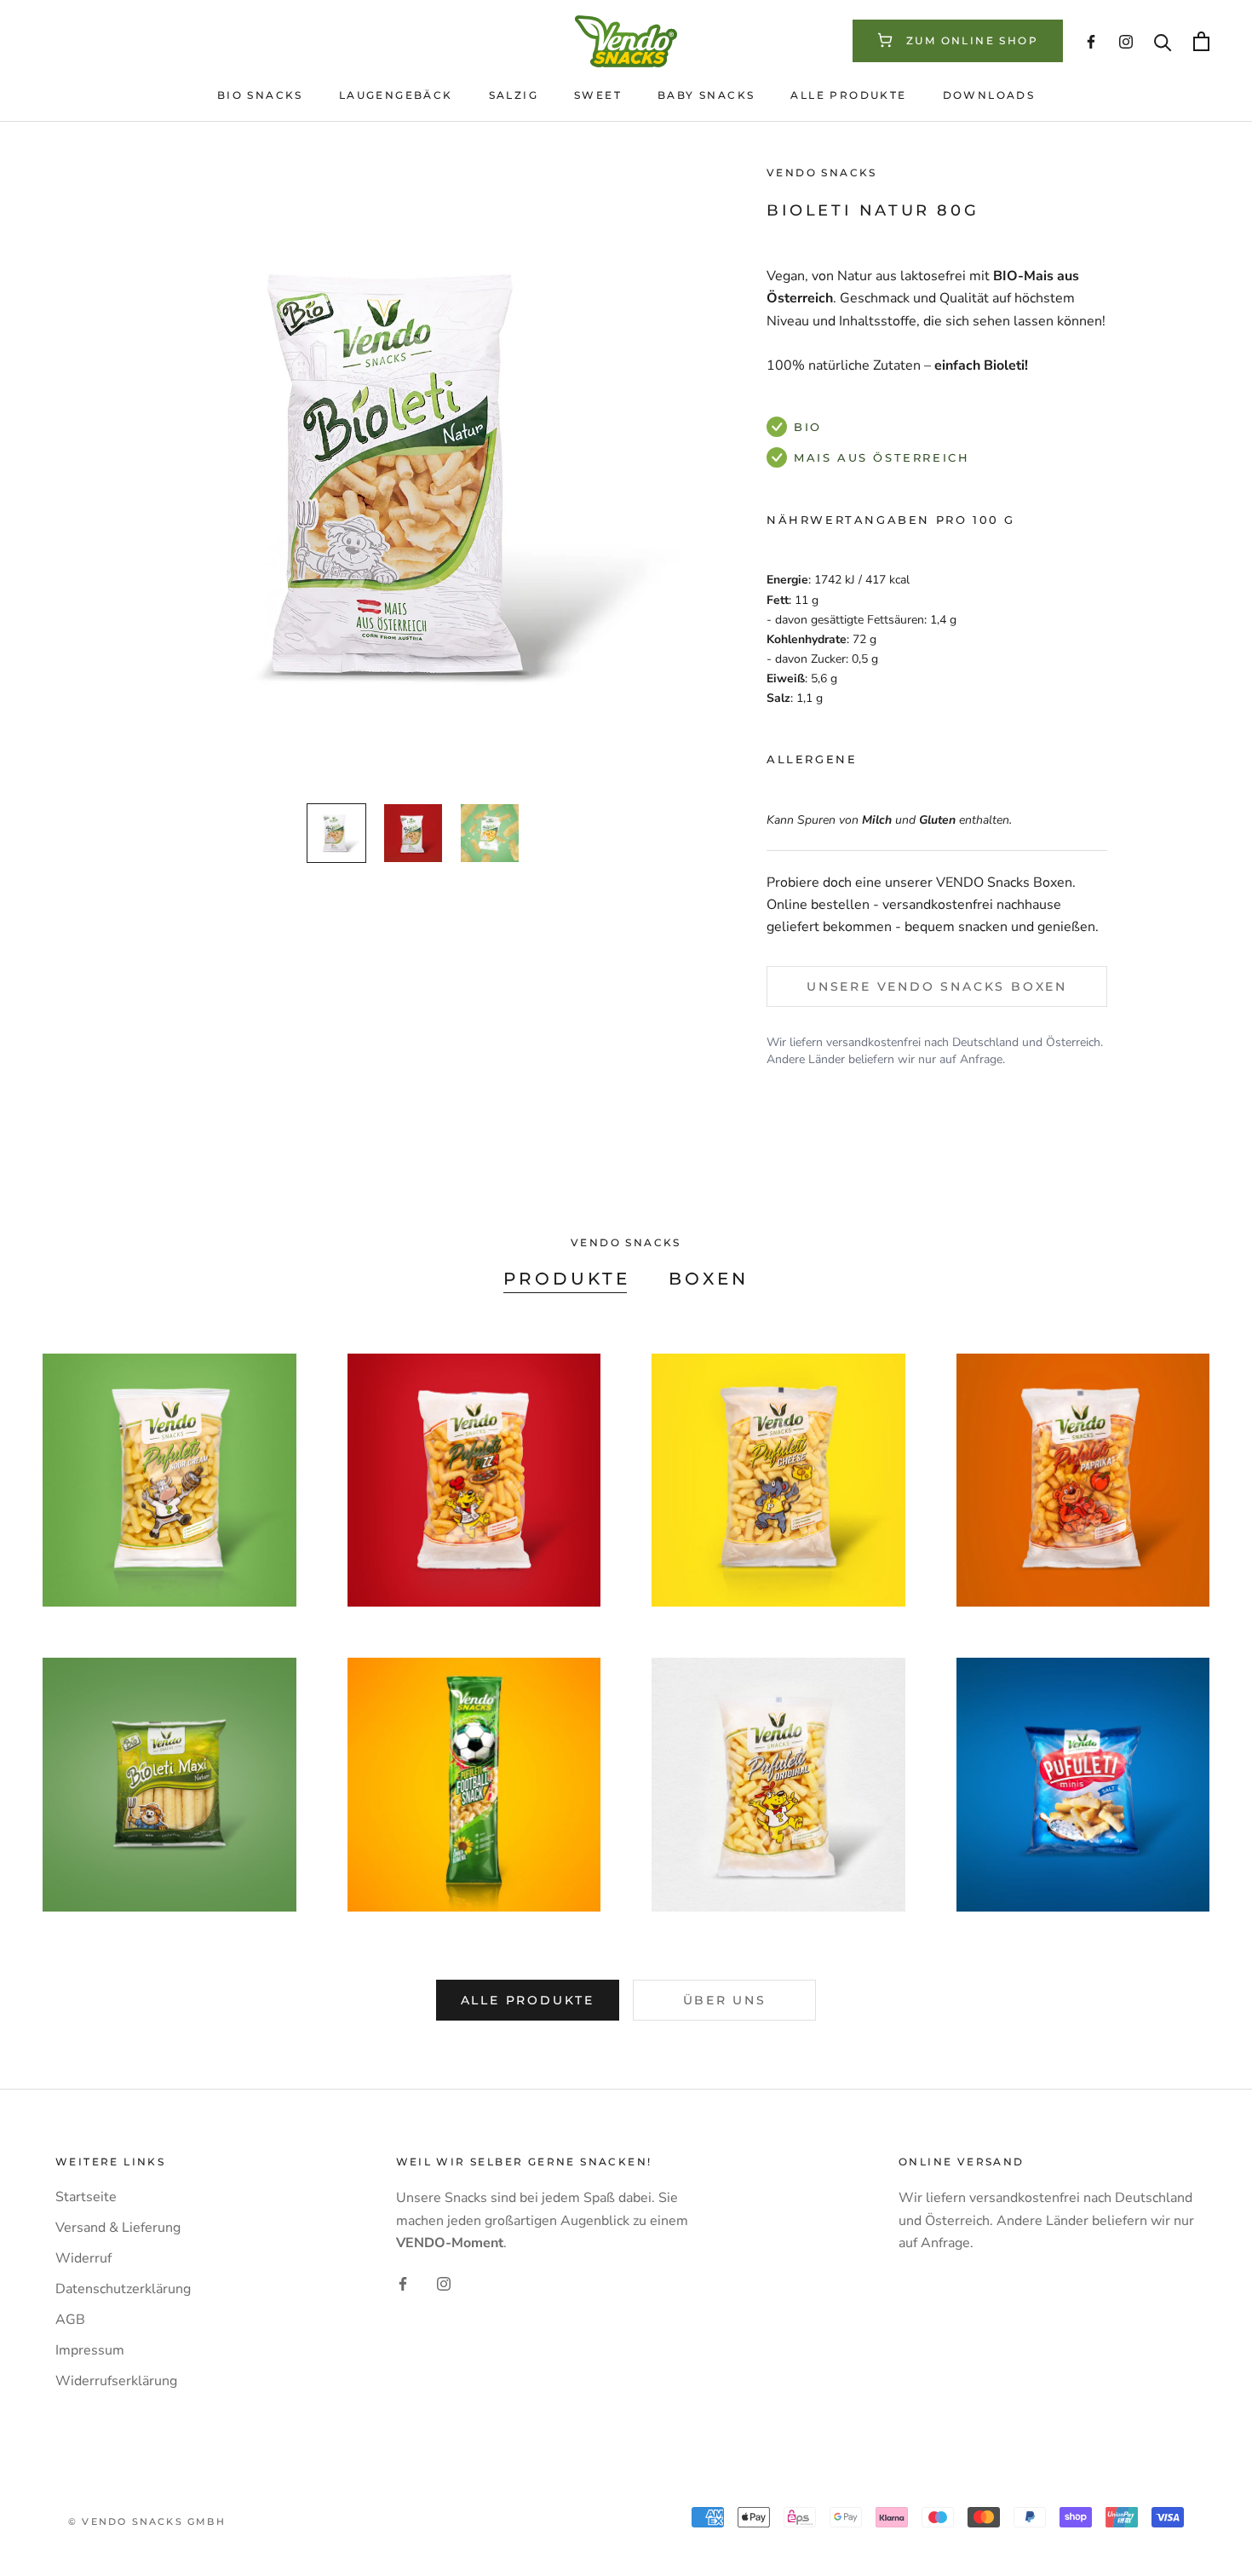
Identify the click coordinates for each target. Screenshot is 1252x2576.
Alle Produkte (848, 95)
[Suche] (1163, 41)
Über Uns (725, 2000)
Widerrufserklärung (116, 2381)
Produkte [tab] (567, 1279)
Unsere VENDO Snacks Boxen (937, 986)
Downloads (989, 95)
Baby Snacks (706, 95)
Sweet (598, 95)
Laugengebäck (396, 95)
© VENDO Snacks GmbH (147, 2521)
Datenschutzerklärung (123, 2289)
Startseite (86, 2197)
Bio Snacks (260, 95)
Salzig (514, 95)
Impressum (90, 2350)
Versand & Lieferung (118, 2228)
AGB (70, 2320)
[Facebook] (403, 2283)
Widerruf (83, 2258)
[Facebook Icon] (1091, 41)
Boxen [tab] (709, 1279)
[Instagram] (444, 2283)
